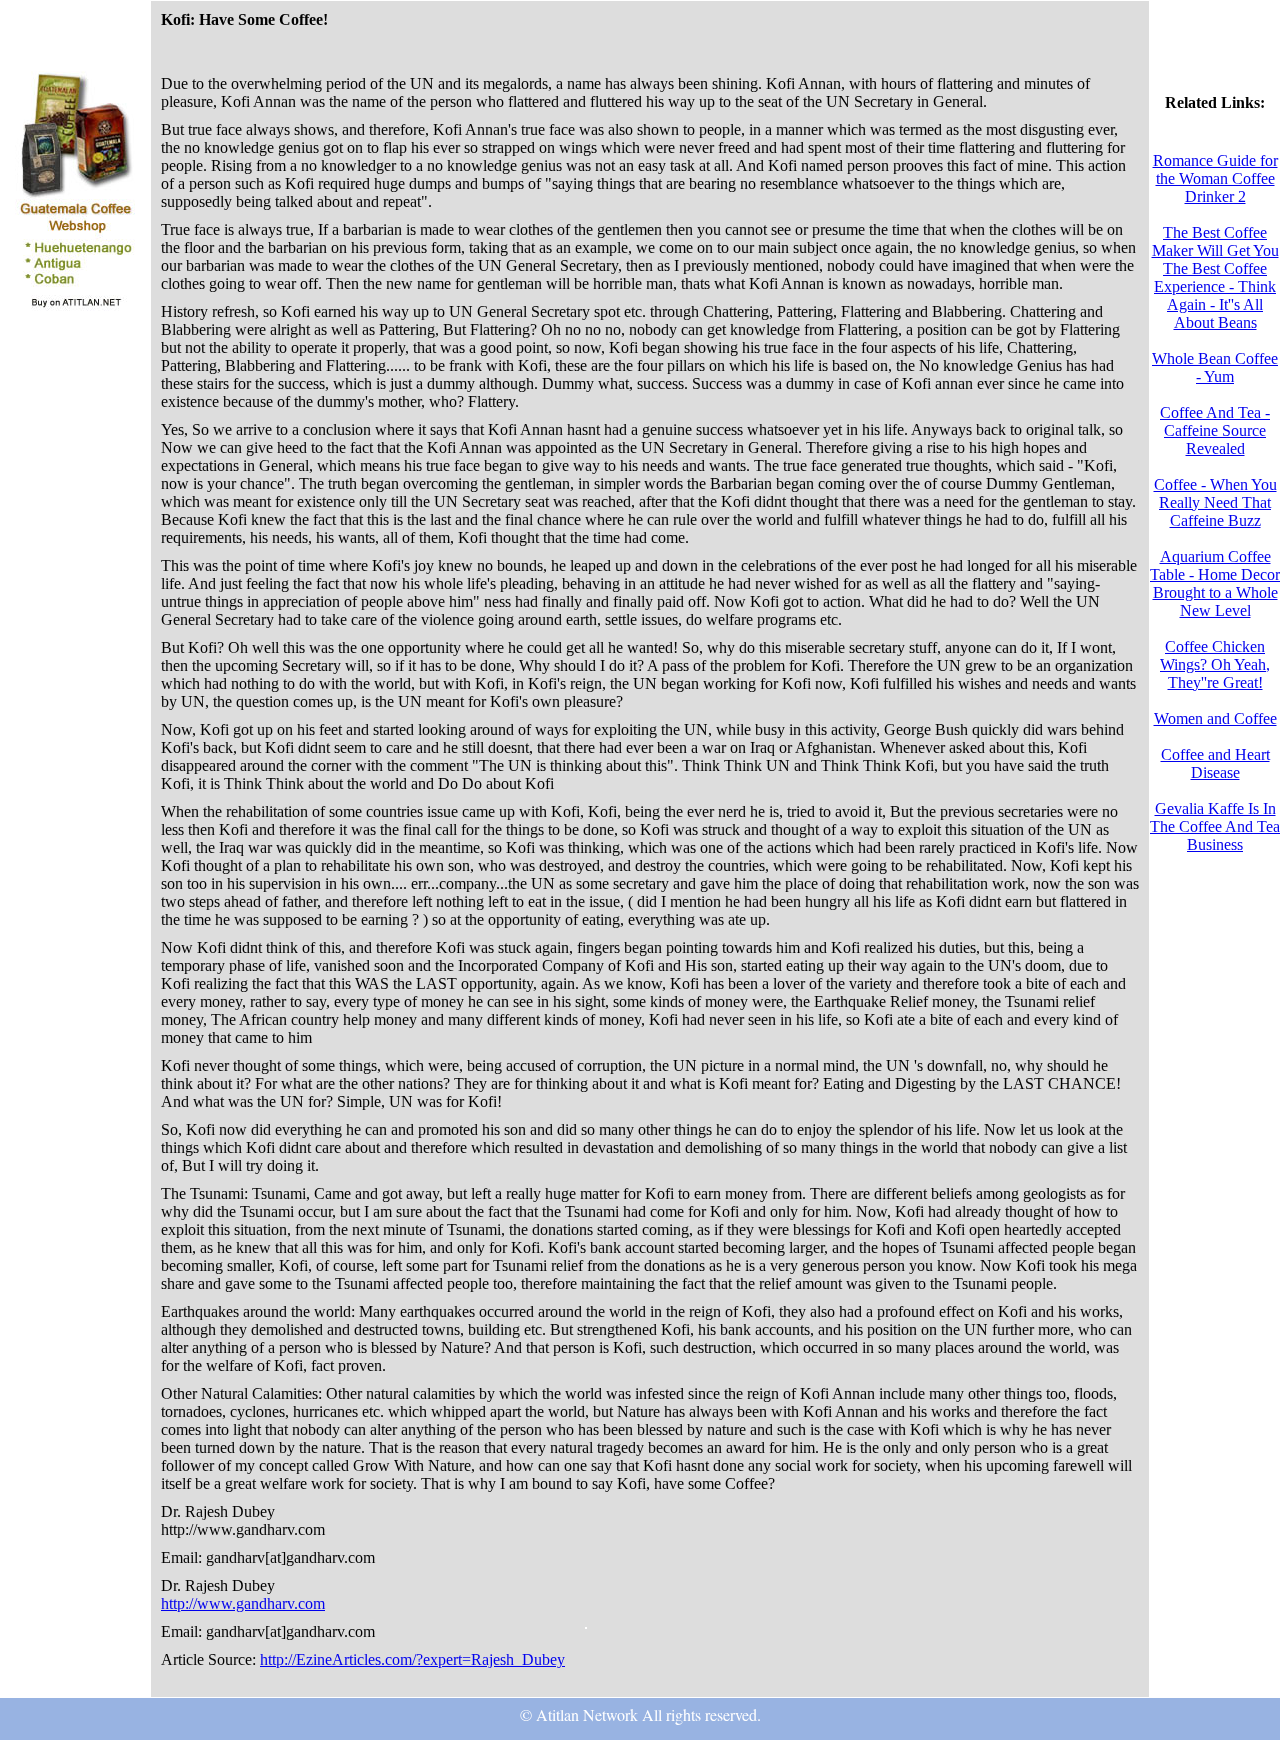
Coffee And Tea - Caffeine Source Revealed (1215, 430)
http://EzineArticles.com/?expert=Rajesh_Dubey (412, 1659)
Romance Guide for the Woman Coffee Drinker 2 (1215, 178)
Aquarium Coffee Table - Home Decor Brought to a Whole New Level (1215, 583)
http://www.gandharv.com (243, 1603)
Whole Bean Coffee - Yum (1215, 367)
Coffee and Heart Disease (1215, 763)
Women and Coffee (1215, 718)
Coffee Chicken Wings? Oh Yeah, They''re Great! (1215, 664)
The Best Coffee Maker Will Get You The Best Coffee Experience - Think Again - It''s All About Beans (1215, 277)
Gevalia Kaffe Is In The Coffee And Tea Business (1215, 826)
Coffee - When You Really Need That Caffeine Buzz (1215, 502)
